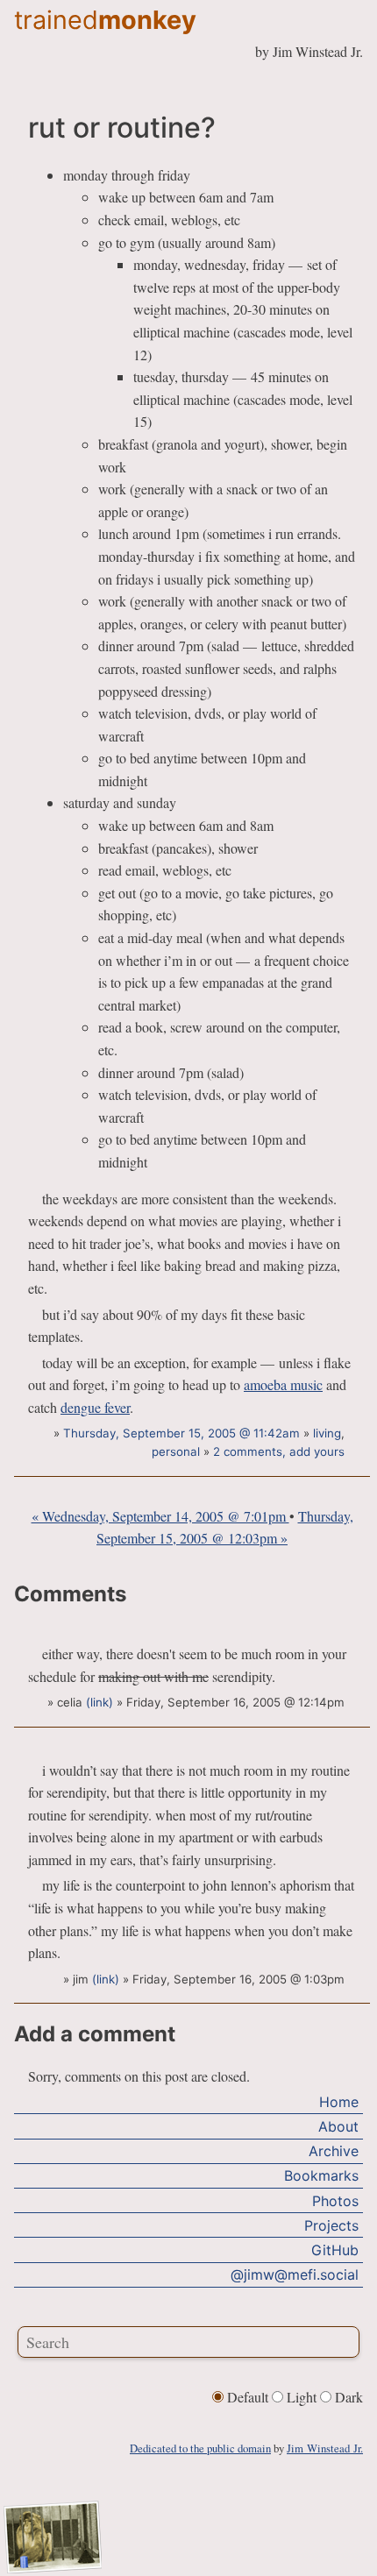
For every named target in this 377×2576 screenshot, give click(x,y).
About (338, 2126)
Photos (335, 2201)
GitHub (335, 2250)
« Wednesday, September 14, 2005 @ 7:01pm (160, 1516)
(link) (100, 1702)
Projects (331, 2225)
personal (176, 1451)
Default (248, 2397)
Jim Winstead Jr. (325, 2448)
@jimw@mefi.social (295, 2274)
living (327, 1433)
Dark (347, 2397)
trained (105, 20)
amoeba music (283, 1384)
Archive (334, 2151)
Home (339, 2102)
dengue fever (95, 1407)
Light (302, 2397)
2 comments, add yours (279, 1451)
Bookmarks (321, 2175)
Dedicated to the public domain (200, 2448)
